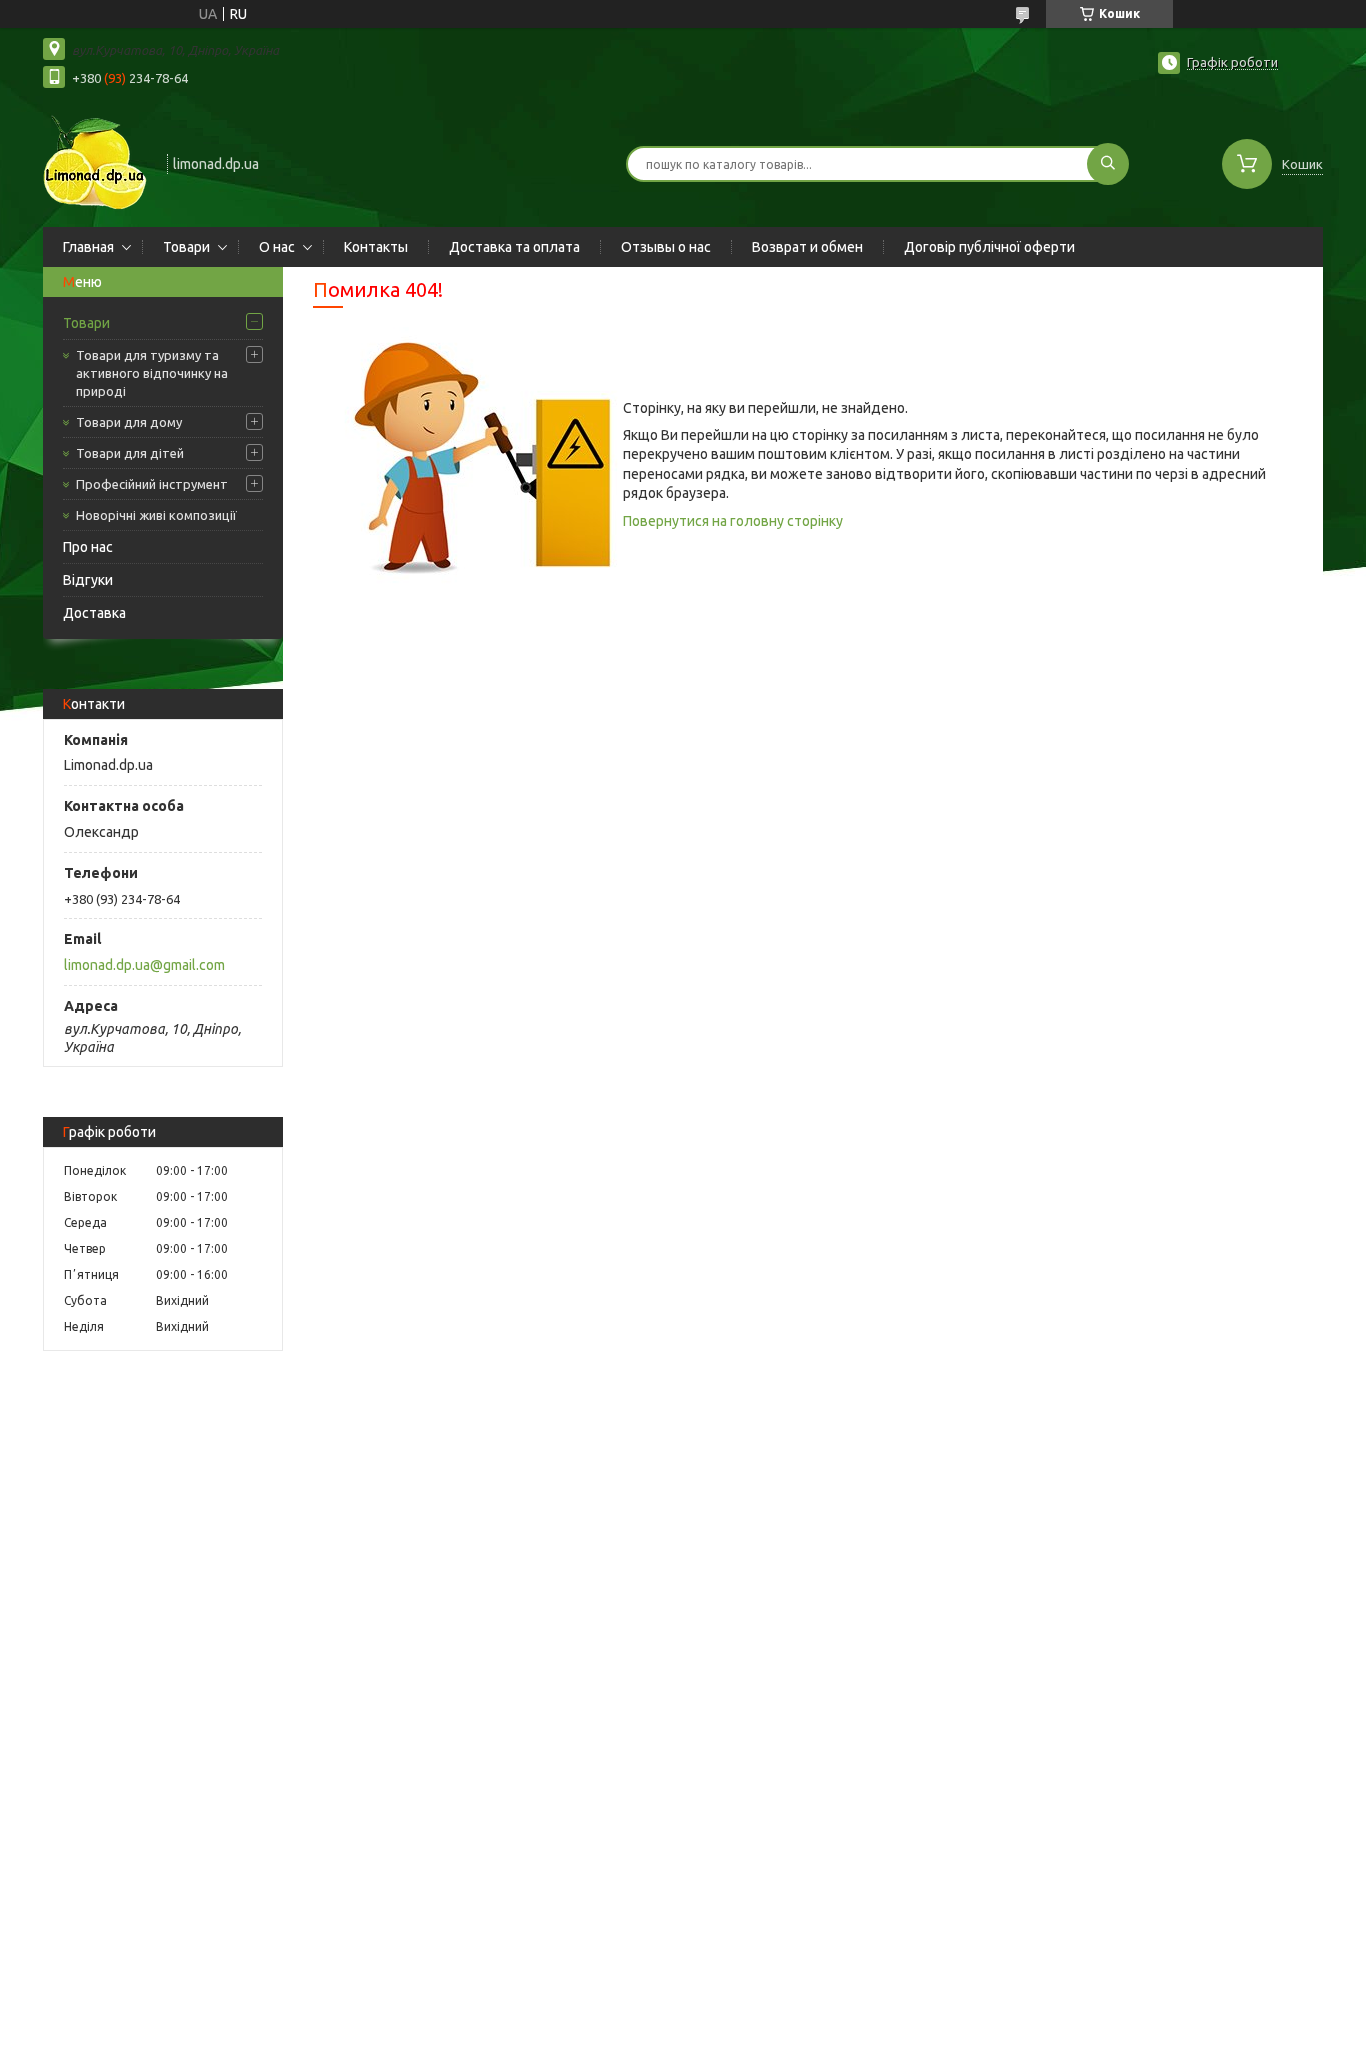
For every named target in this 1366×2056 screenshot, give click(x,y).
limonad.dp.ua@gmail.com (144, 965)
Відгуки (88, 580)
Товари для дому (129, 422)
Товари (186, 247)
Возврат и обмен (807, 247)
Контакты (376, 247)
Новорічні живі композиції (156, 515)
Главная (88, 247)
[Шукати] (1108, 164)
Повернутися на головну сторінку (733, 521)
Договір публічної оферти (989, 247)
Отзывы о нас (666, 247)
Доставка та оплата (514, 247)
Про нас (88, 547)
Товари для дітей (130, 453)
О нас (277, 247)
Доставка (94, 613)
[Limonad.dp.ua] (96, 162)
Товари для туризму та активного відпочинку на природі (152, 373)
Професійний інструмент (152, 484)
